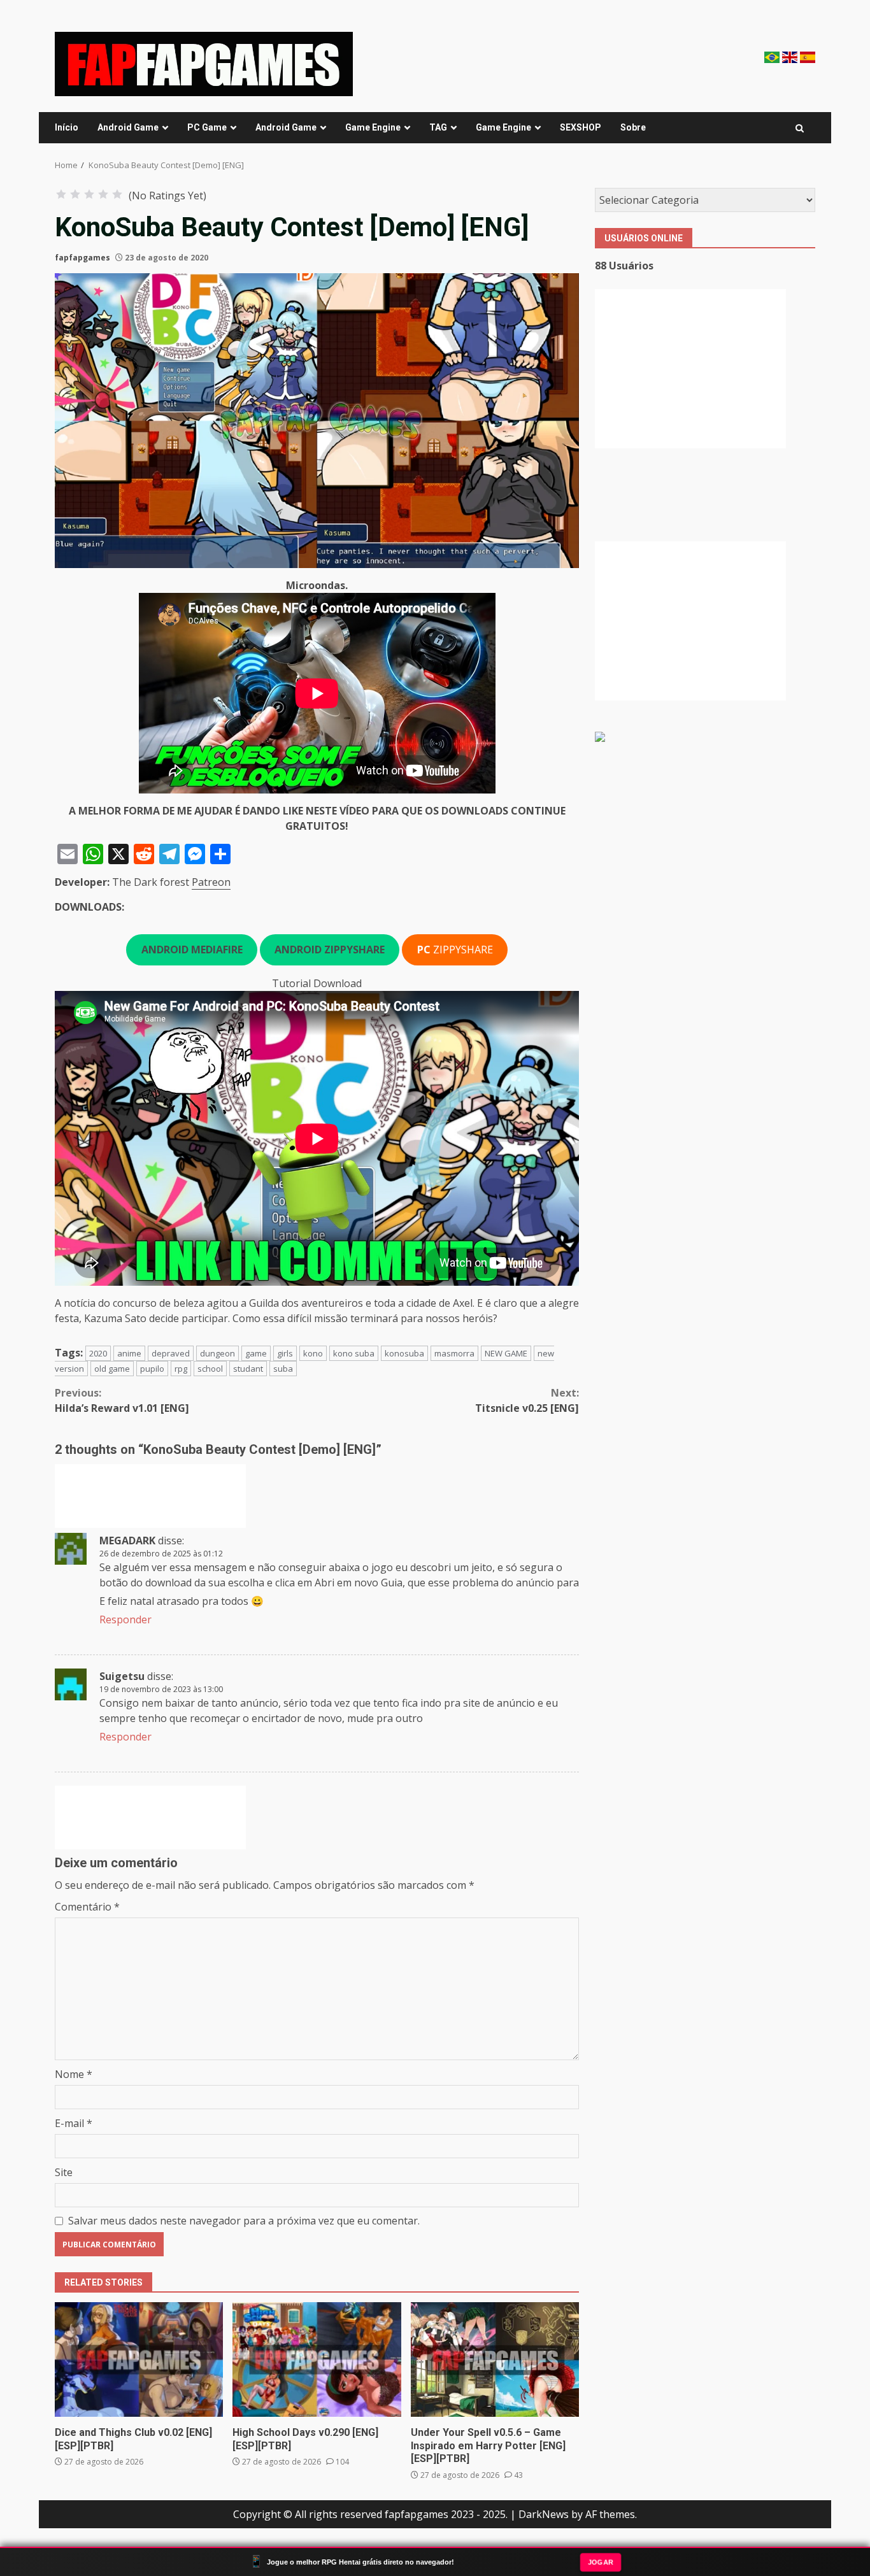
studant (248, 1369)
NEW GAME (506, 1353)
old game (112, 1369)
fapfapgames (82, 258)
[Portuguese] (773, 56)
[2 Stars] (75, 194)
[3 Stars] (89, 194)
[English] (791, 56)
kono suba (354, 1353)
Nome (74, 2074)
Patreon (211, 882)
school (210, 1369)
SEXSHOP (581, 127)
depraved (171, 1353)
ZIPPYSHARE (455, 950)
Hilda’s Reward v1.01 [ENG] (122, 1400)
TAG (438, 127)
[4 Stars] (103, 194)
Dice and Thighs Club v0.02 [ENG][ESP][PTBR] (139, 2359)
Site (64, 2172)
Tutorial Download (317, 983)
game (256, 1353)
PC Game (207, 127)
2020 (98, 1353)
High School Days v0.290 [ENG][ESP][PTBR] (317, 2359)
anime (129, 1353)
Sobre (633, 127)
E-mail (74, 2123)
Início (67, 127)
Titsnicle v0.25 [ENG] (527, 1400)
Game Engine (373, 127)
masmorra (454, 1353)
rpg (181, 1369)
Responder (125, 1619)
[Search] (800, 128)
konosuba (404, 1353)
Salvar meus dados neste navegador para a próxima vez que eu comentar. (244, 2221)
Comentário (87, 1907)
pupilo (152, 1369)
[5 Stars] (117, 194)
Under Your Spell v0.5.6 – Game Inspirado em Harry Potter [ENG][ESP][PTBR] (495, 2359)
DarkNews (544, 2514)
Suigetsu (122, 1676)
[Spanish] (808, 56)
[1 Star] (61, 194)
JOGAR (601, 2561)
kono (313, 1353)
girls (285, 1353)
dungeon (217, 1353)
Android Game (128, 127)
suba (283, 1369)
